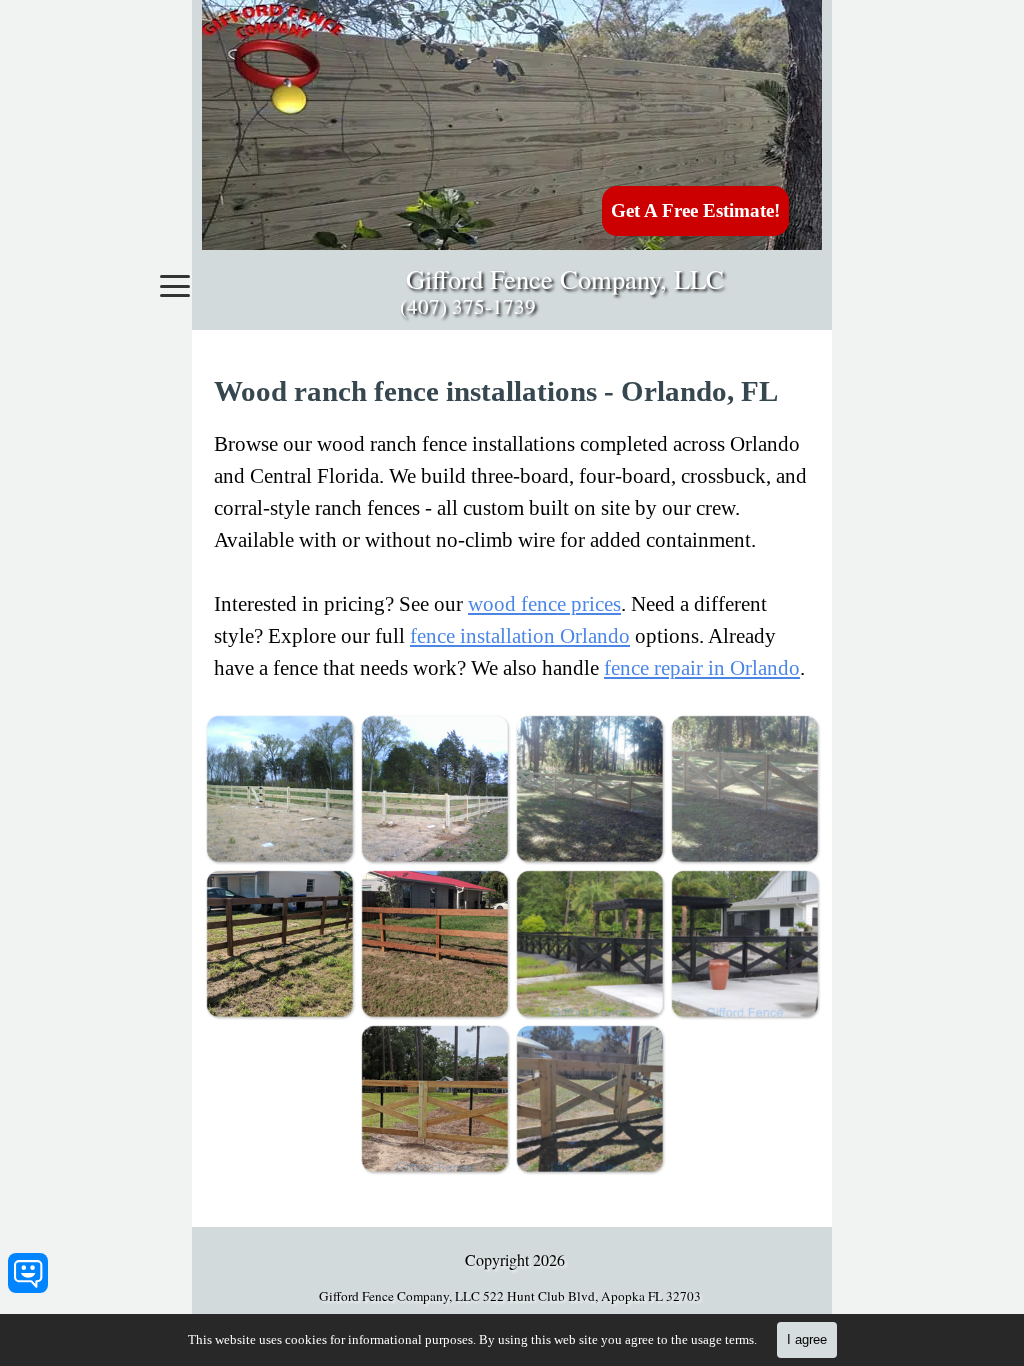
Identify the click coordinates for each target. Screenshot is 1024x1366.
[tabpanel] (512, 527)
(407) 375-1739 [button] (468, 305)
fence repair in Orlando (702, 668)
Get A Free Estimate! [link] (695, 210)
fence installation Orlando (520, 636)
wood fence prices (544, 604)
